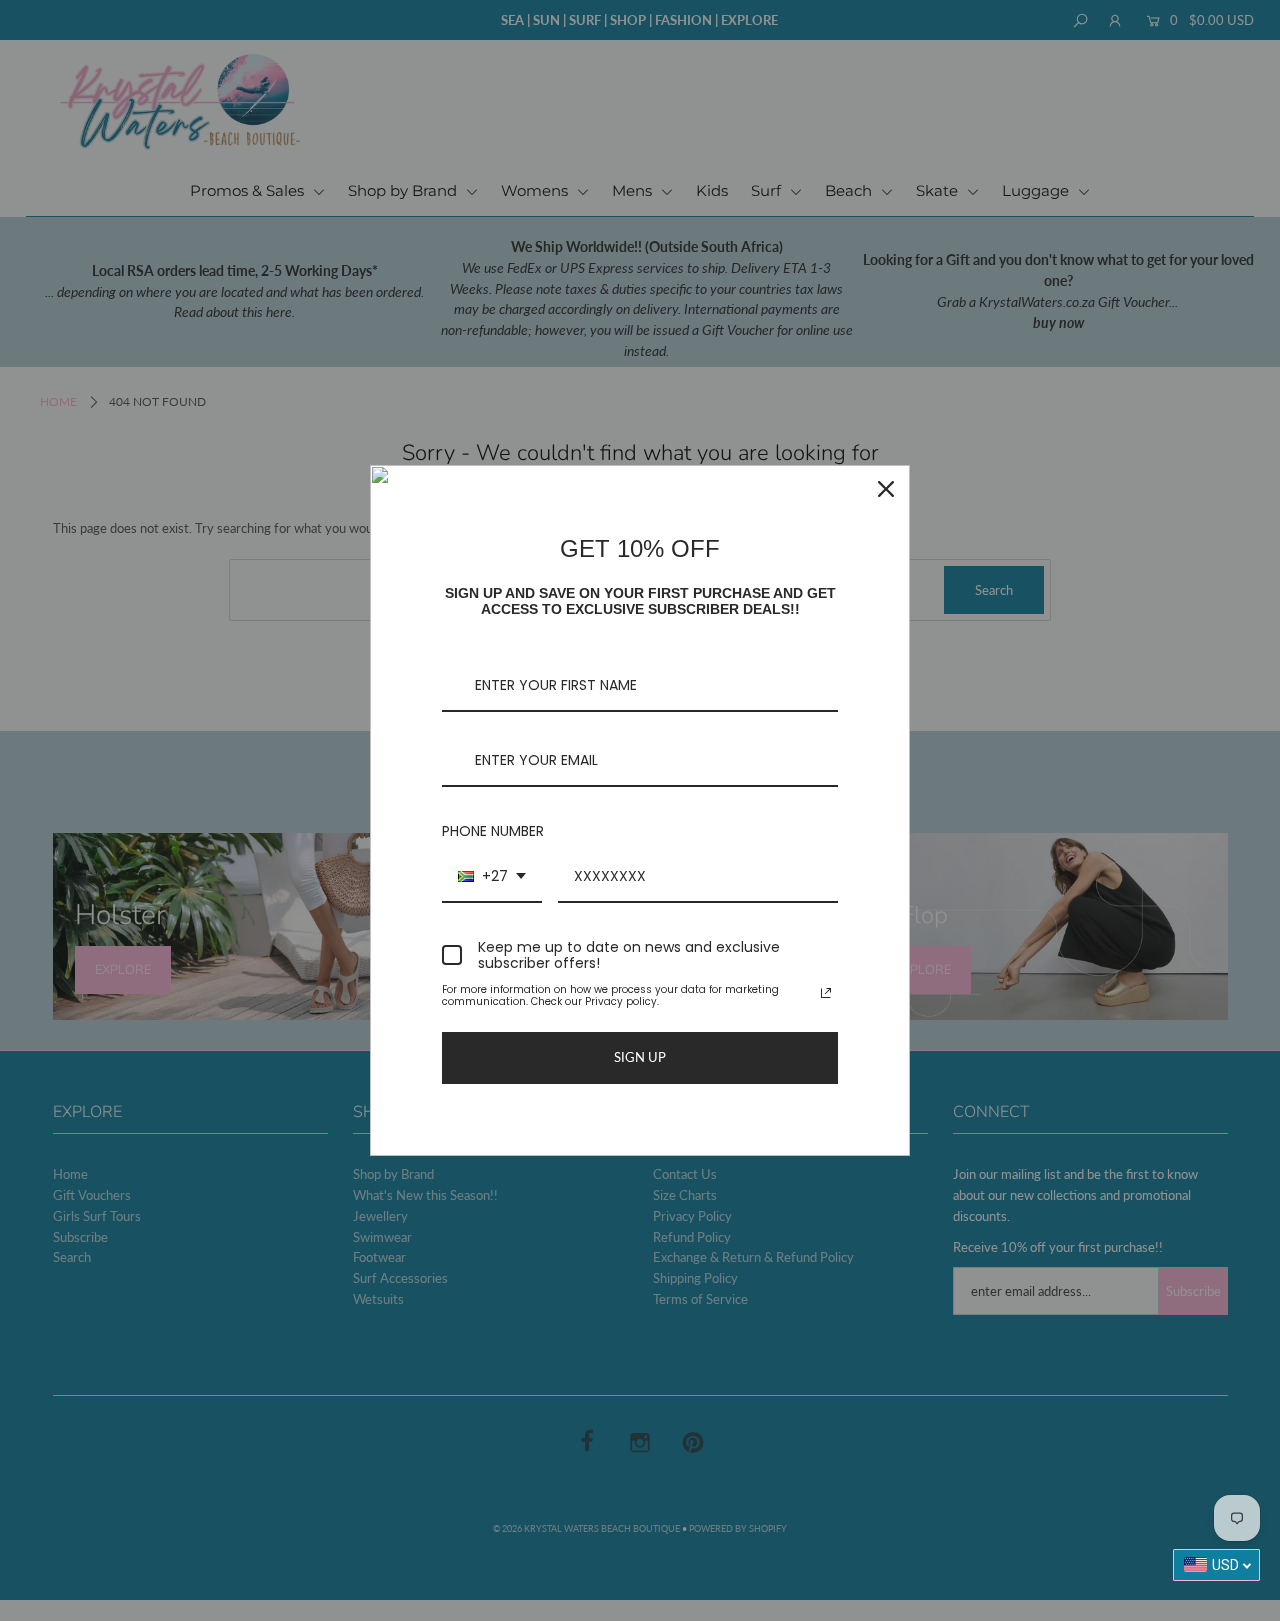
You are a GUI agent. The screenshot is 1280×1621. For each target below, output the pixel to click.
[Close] (886, 489)
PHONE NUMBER (493, 831)
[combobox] (492, 877)
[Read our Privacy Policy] (826, 993)
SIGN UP (640, 1057)
